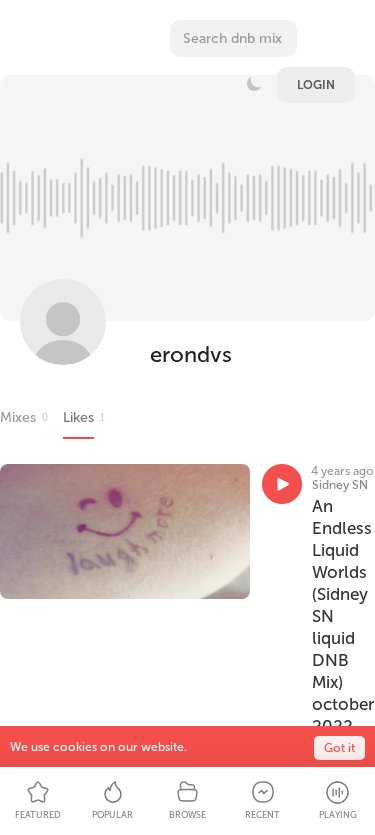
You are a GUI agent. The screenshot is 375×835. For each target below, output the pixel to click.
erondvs (191, 354)
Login (316, 85)
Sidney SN (340, 485)
